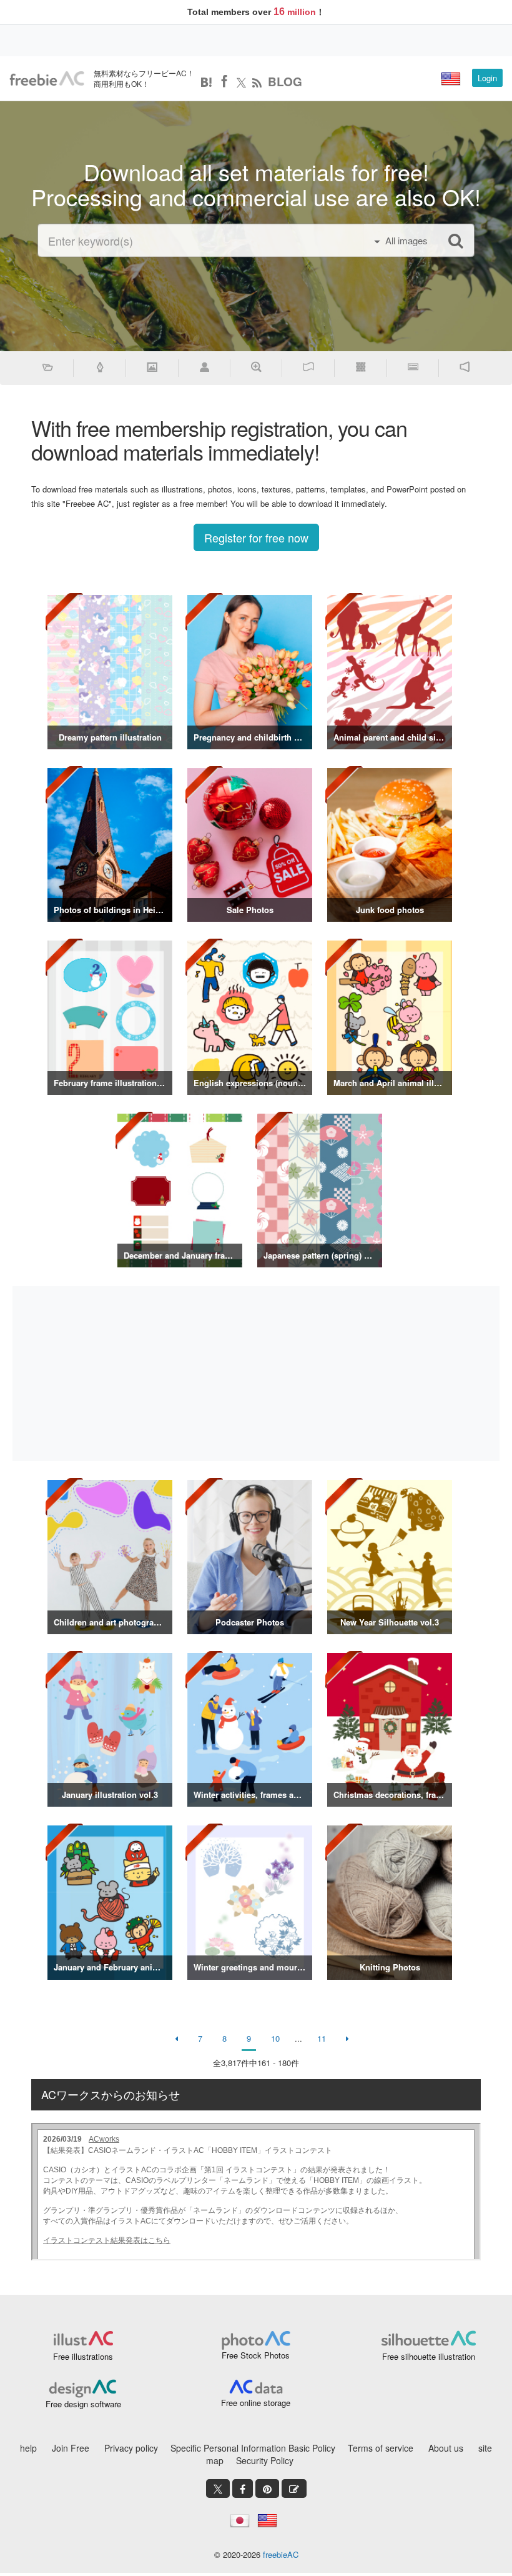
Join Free (71, 2448)
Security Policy (265, 2460)
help (28, 2448)
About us (446, 2448)
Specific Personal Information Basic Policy (253, 2448)
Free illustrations (83, 2356)
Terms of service (381, 2448)
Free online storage (256, 2403)
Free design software (83, 2404)
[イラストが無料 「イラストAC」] (47, 79)
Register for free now (256, 537)
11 (322, 2038)
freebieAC (281, 2554)
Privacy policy (131, 2448)
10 (275, 2038)
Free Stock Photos (256, 2355)
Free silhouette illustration (429, 2356)
